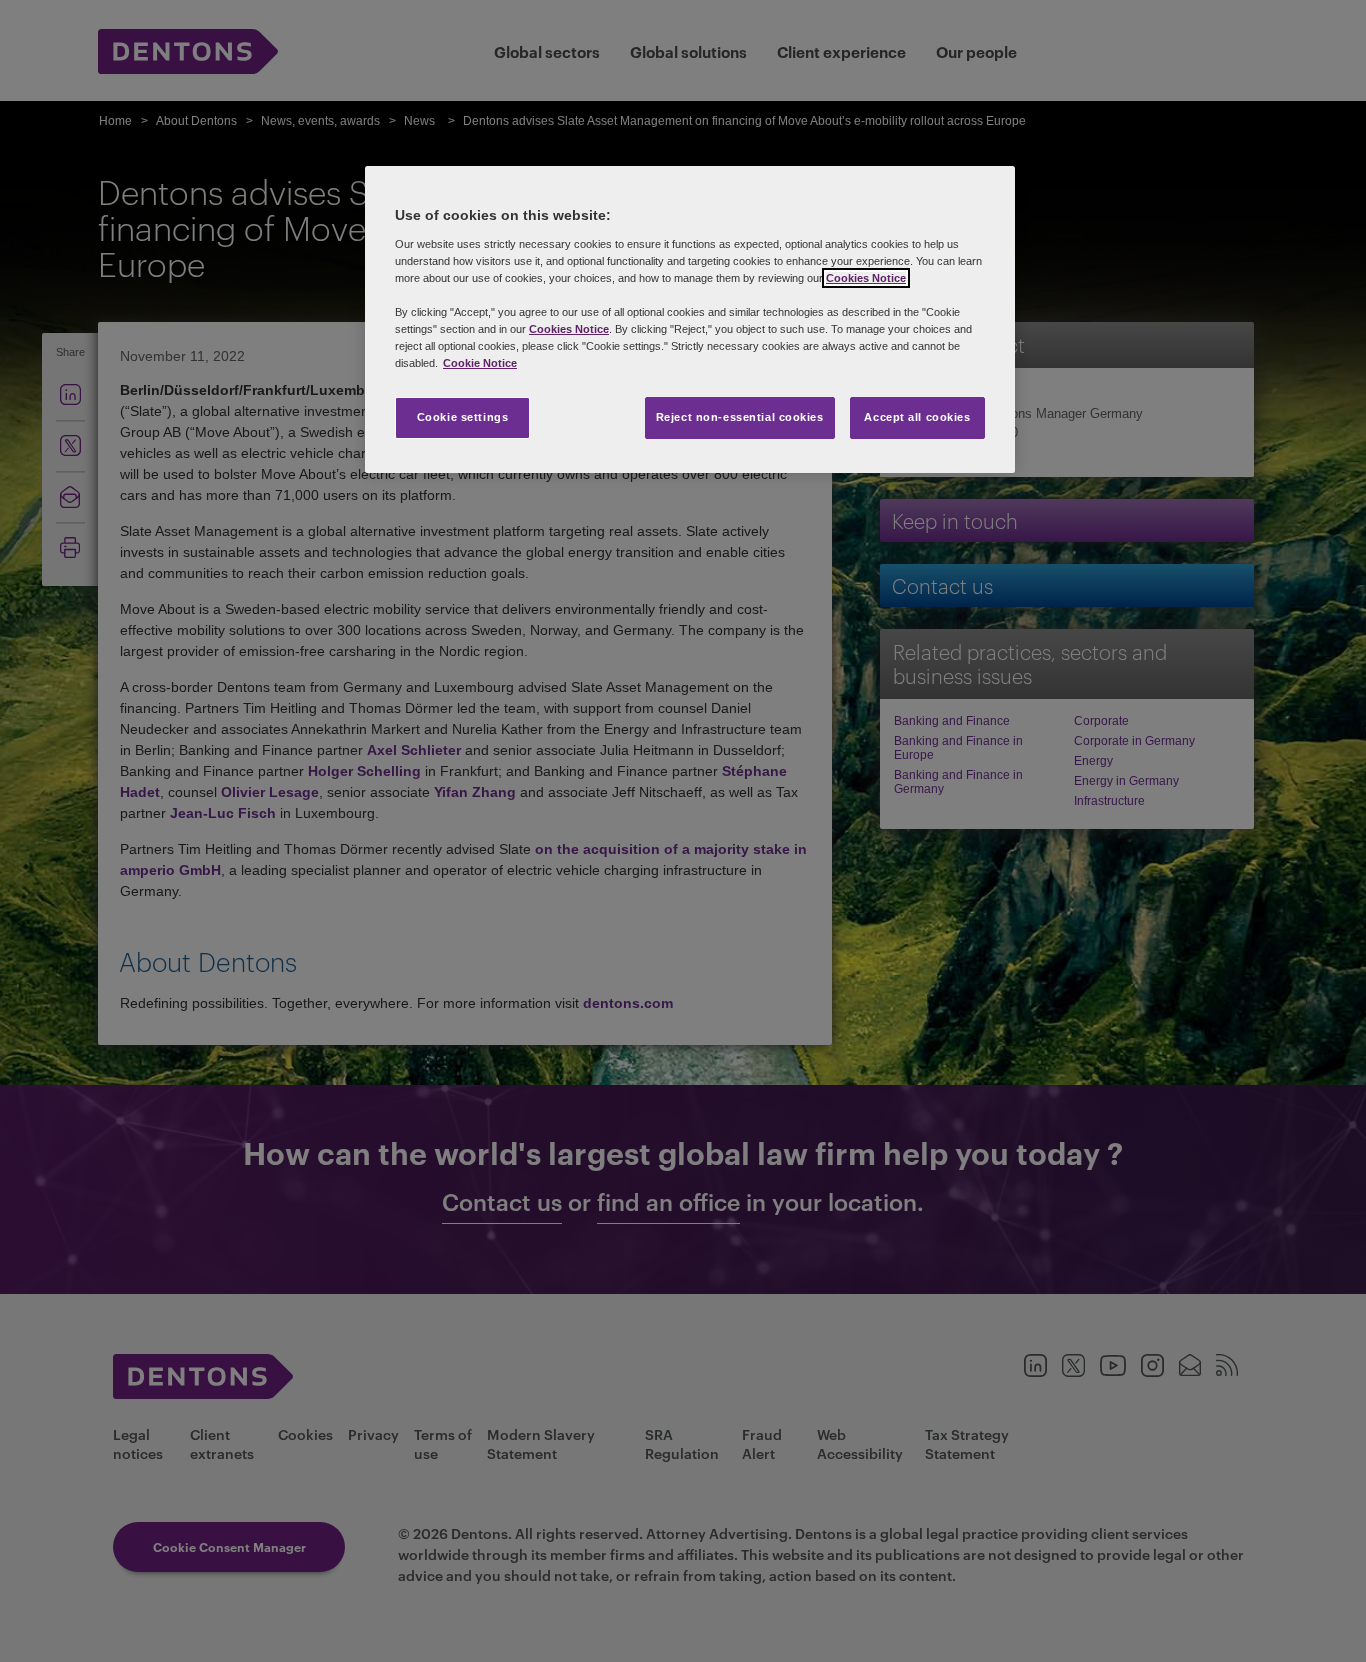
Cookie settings (463, 417)
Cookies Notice (866, 278)
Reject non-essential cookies (740, 417)
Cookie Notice (480, 363)
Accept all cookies (917, 417)
